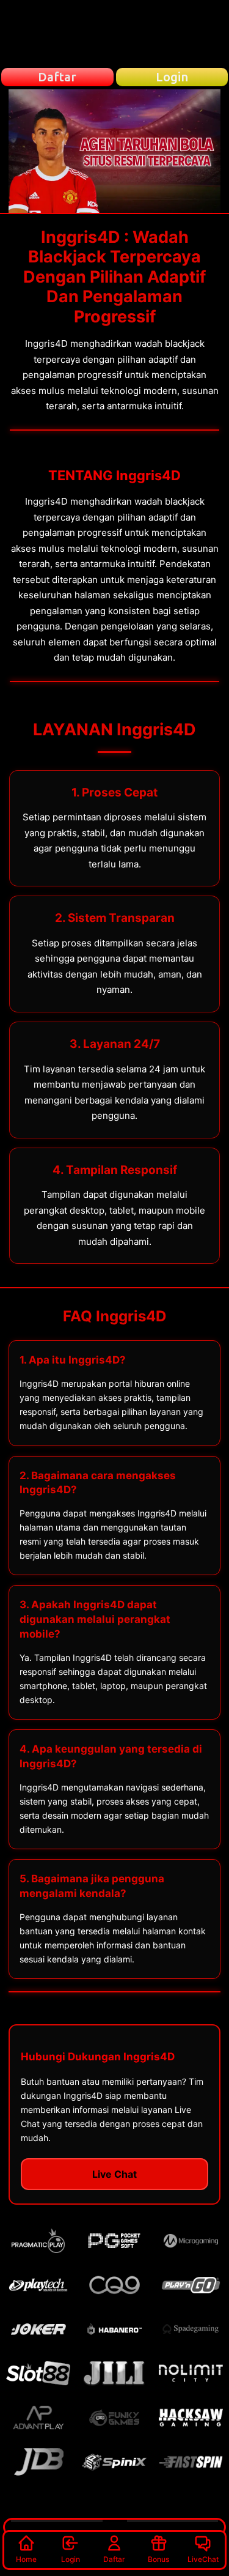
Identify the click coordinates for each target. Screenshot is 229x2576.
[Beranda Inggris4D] (115, 34)
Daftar (114, 2559)
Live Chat (114, 2174)
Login (71, 2559)
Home (26, 2559)
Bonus (158, 2559)
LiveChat (203, 2559)
